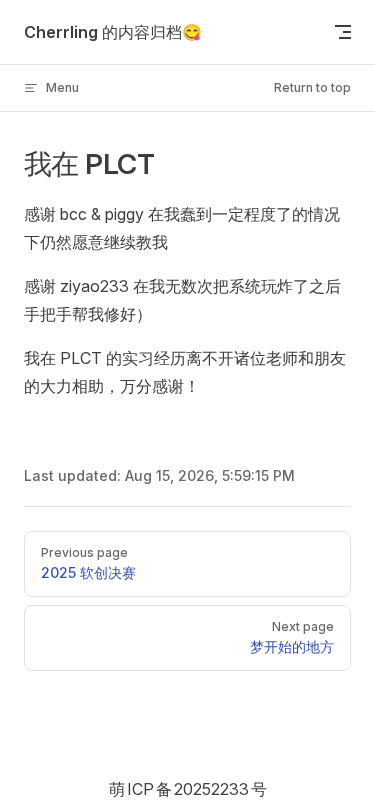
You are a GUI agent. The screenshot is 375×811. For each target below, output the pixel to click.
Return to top (312, 87)
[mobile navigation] (343, 32)
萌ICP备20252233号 (188, 789)
